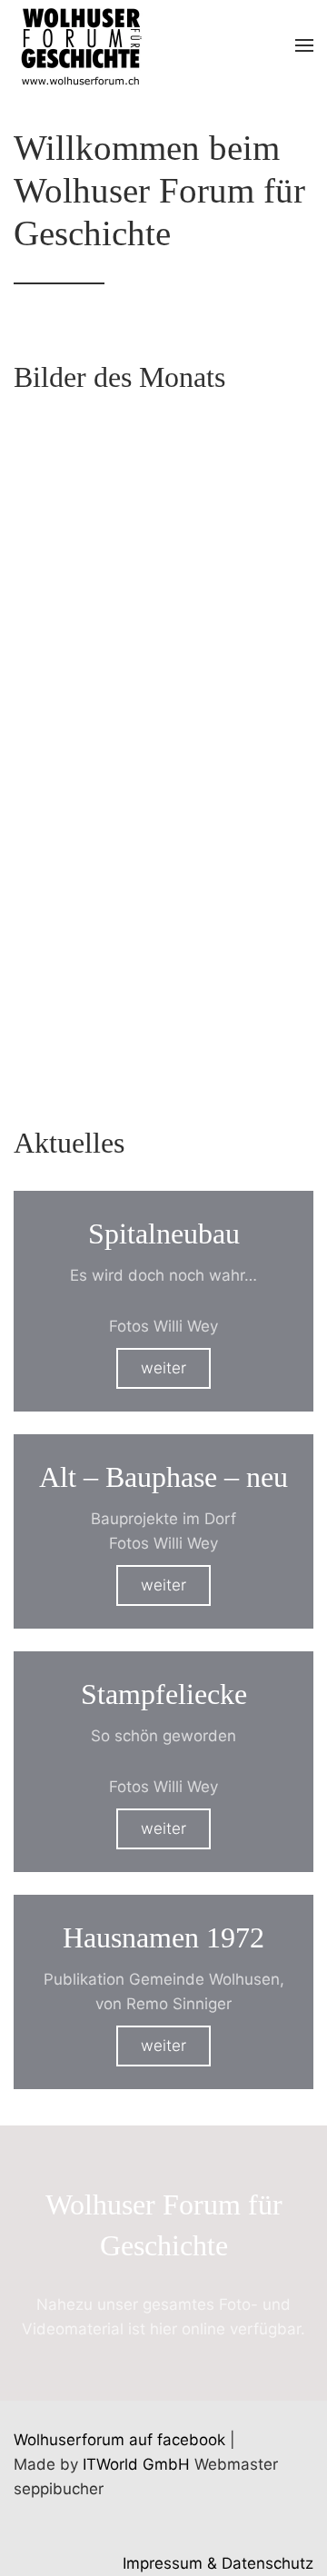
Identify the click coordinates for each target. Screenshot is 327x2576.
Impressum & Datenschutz (218, 2563)
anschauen (163, 582)
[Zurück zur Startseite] (80, 45)
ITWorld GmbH (136, 2464)
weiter (163, 1368)
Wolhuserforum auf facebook (119, 2440)
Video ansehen (163, 1027)
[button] (304, 45)
